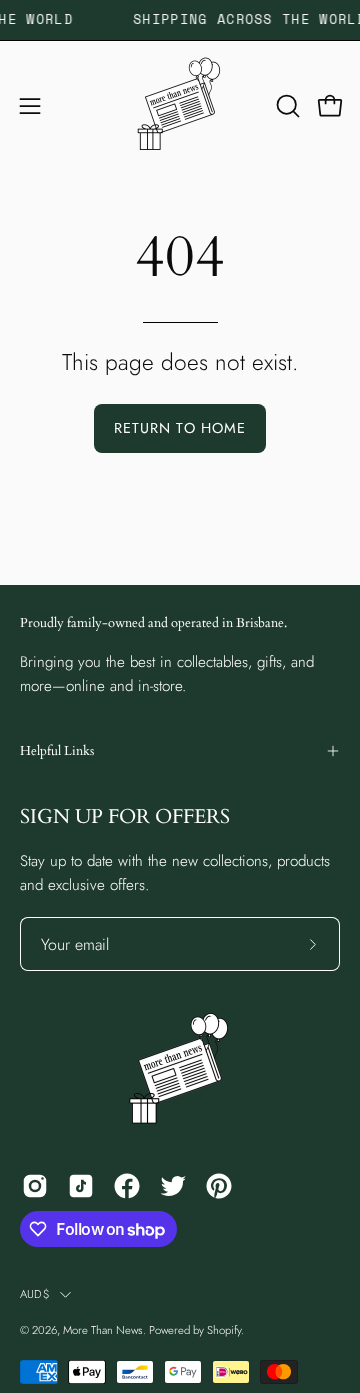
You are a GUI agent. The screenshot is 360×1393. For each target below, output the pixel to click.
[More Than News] (180, 106)
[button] (286, 106)
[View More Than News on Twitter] (173, 1186)
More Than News (103, 1330)
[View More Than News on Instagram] (35, 1186)
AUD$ (35, 1294)
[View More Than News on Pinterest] (219, 1186)
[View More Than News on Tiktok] (81, 1186)
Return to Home (180, 428)
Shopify (224, 1330)
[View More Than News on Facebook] (127, 1186)
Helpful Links (57, 751)
